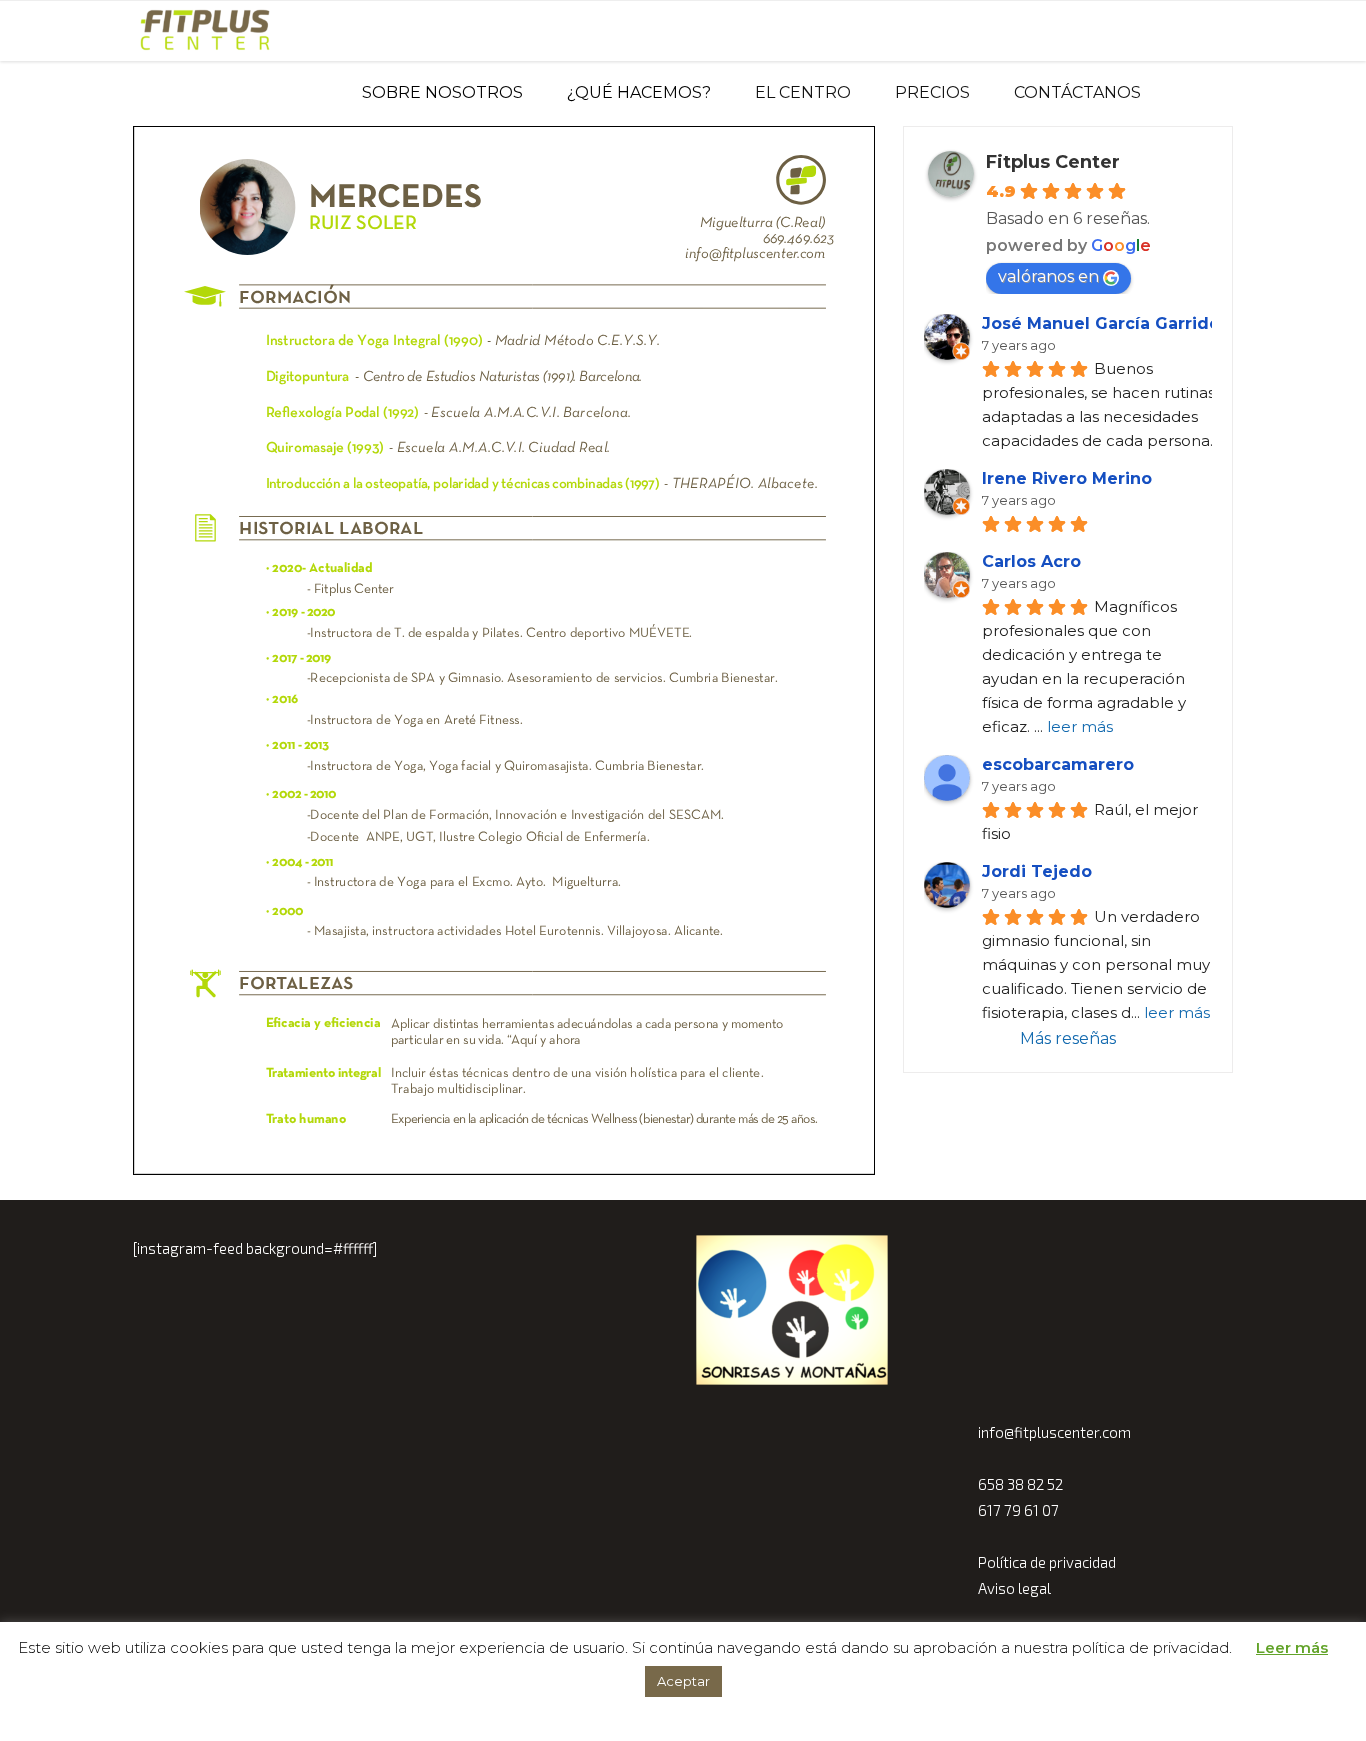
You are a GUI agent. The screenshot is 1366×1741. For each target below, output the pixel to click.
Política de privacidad (1047, 1562)
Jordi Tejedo (1037, 871)
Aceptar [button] (683, 1681)
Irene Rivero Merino (1067, 478)
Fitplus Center (1053, 162)
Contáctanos (1077, 92)
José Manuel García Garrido (1101, 323)
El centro (803, 92)
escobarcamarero (1058, 764)
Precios (932, 92)
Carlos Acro (1031, 561)
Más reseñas (1068, 1038)
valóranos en (1048, 276)
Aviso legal (1014, 1588)
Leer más (1292, 1647)
